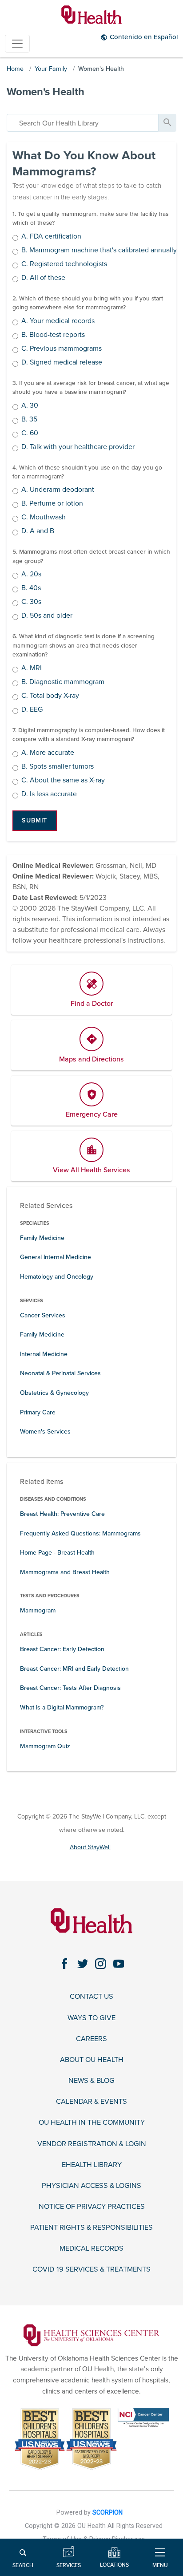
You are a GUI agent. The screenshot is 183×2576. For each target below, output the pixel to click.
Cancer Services (43, 1315)
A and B (38, 531)
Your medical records (58, 321)
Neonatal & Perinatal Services (60, 1373)
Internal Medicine (44, 1354)
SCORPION (107, 2512)
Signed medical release (62, 363)
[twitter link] (83, 1964)
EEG (32, 710)
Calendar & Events (91, 2102)
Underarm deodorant (58, 490)
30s (31, 602)
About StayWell (90, 1847)
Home (15, 69)
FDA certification (51, 237)
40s (31, 588)
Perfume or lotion (52, 504)
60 (30, 433)
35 (29, 420)
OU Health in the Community (92, 2123)
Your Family (51, 69)
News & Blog (91, 2081)
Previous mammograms (62, 349)
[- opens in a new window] (91, 2335)
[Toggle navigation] (17, 44)
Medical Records (91, 2249)
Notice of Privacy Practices (92, 2207)
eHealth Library (92, 2165)
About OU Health (92, 2060)
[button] (35, 821)
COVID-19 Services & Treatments (91, 2270)
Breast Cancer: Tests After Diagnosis (70, 1688)
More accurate (48, 753)
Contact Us (91, 1997)
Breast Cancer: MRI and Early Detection (74, 1669)
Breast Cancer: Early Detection (62, 1649)
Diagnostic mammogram (63, 682)
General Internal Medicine (56, 1257)
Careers (91, 2039)
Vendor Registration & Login (92, 2144)
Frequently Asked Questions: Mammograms (80, 1533)
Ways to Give (91, 2018)
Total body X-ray (50, 696)
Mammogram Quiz (45, 1746)
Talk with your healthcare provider (78, 447)
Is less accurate (49, 794)
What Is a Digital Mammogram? (62, 1707)
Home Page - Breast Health (57, 1553)
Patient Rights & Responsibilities (91, 2228)
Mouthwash (44, 518)
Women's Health (101, 69)
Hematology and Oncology (57, 1277)
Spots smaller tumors (58, 767)
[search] (83, 123)
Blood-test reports (53, 335)
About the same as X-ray (63, 781)
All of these (43, 278)
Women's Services (45, 1432)
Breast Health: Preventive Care (62, 1514)
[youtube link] (119, 1964)
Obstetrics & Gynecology (54, 1393)
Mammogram (38, 1610)
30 (30, 406)
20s (31, 575)
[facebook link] (65, 1964)
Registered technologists (64, 264)
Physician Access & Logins (91, 2186)
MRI (32, 668)
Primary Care (38, 1412)
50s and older (47, 616)
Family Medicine (42, 1238)
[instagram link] (101, 1964)
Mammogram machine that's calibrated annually (99, 251)
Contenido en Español (144, 37)
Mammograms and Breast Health (65, 1572)
